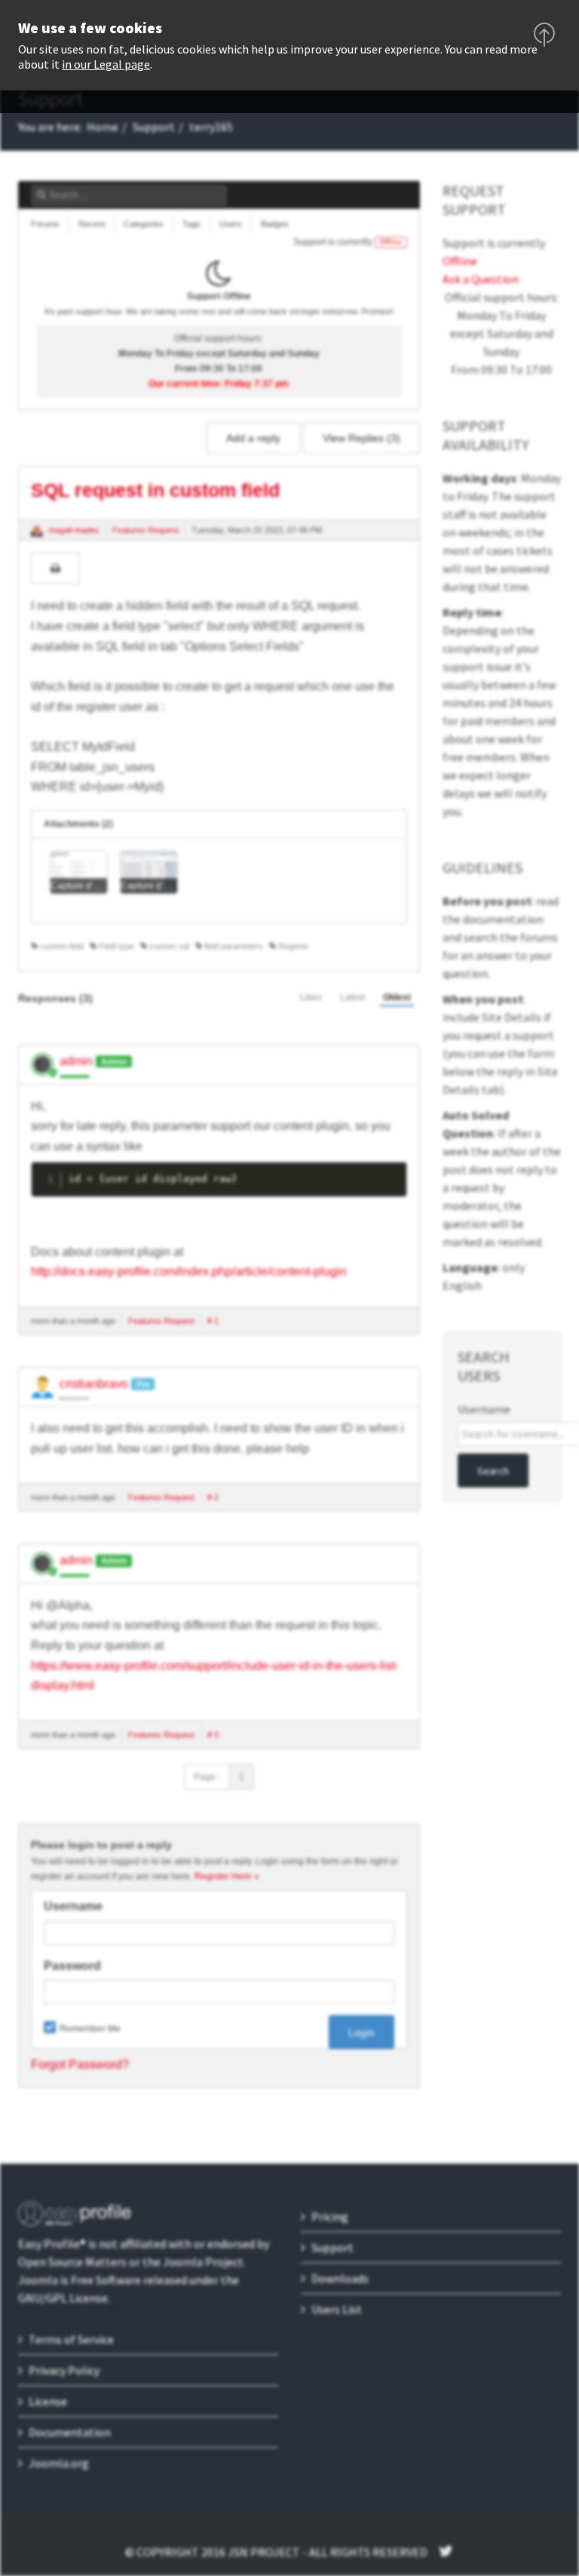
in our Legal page (106, 64)
